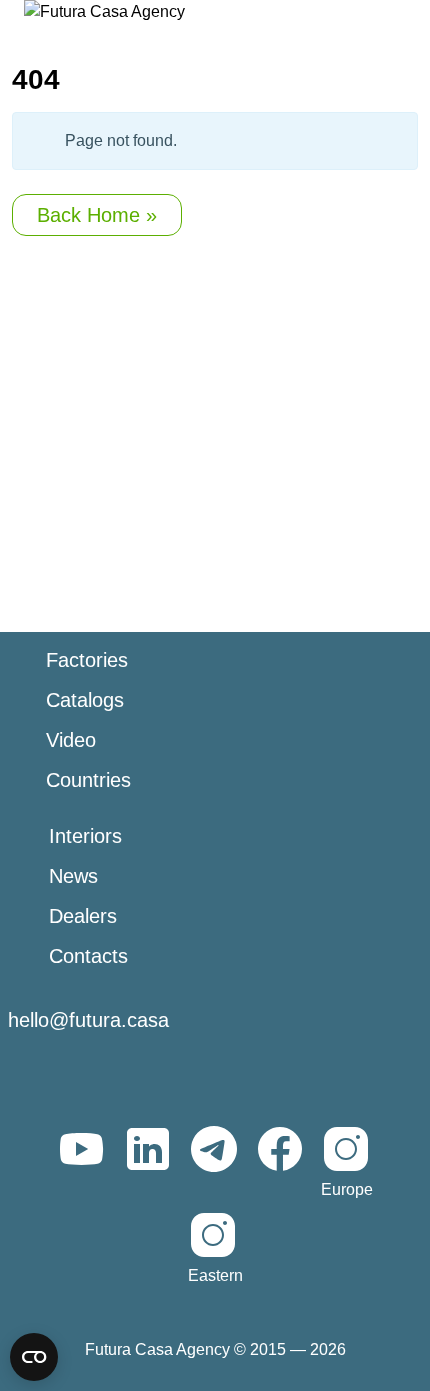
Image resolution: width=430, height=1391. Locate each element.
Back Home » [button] (97, 215)
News (73, 876)
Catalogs (85, 700)
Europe (347, 1189)
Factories (87, 660)
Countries (88, 780)
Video (71, 740)
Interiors (85, 836)
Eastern (215, 1275)
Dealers (83, 916)
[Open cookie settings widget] (34, 1357)
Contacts (88, 956)
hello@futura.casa (88, 1020)
